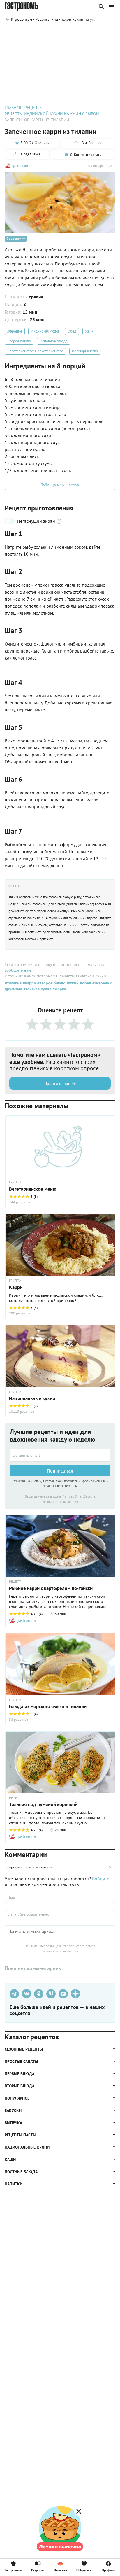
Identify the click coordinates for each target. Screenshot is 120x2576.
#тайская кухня (37, 989)
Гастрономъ (13, 2570)
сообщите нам (18, 970)
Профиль (108, 2570)
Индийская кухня (45, 331)
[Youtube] (63, 1994)
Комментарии (102, 34)
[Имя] (60, 1898)
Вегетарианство (85, 351)
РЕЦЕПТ (15, 1582)
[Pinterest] (51, 1994)
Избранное (84, 2570)
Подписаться (60, 1471)
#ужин (72, 983)
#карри (29, 983)
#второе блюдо (51, 983)
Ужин (89, 331)
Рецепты (38, 2570)
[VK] (27, 1994)
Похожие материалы (66, 34)
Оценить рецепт (29, 34)
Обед (72, 331)
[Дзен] (75, 1994)
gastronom (20, 166)
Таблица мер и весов (60, 485)
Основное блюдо (54, 341)
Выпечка (60, 2570)
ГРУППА (15, 1281)
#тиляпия (13, 983)
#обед (85, 983)
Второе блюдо (19, 341)
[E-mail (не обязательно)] (60, 1914)
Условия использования (60, 1502)
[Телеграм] (14, 1994)
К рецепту (13, 238)
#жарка (59, 989)
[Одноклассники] (39, 1994)
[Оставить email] (60, 1455)
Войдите (101, 1879)
